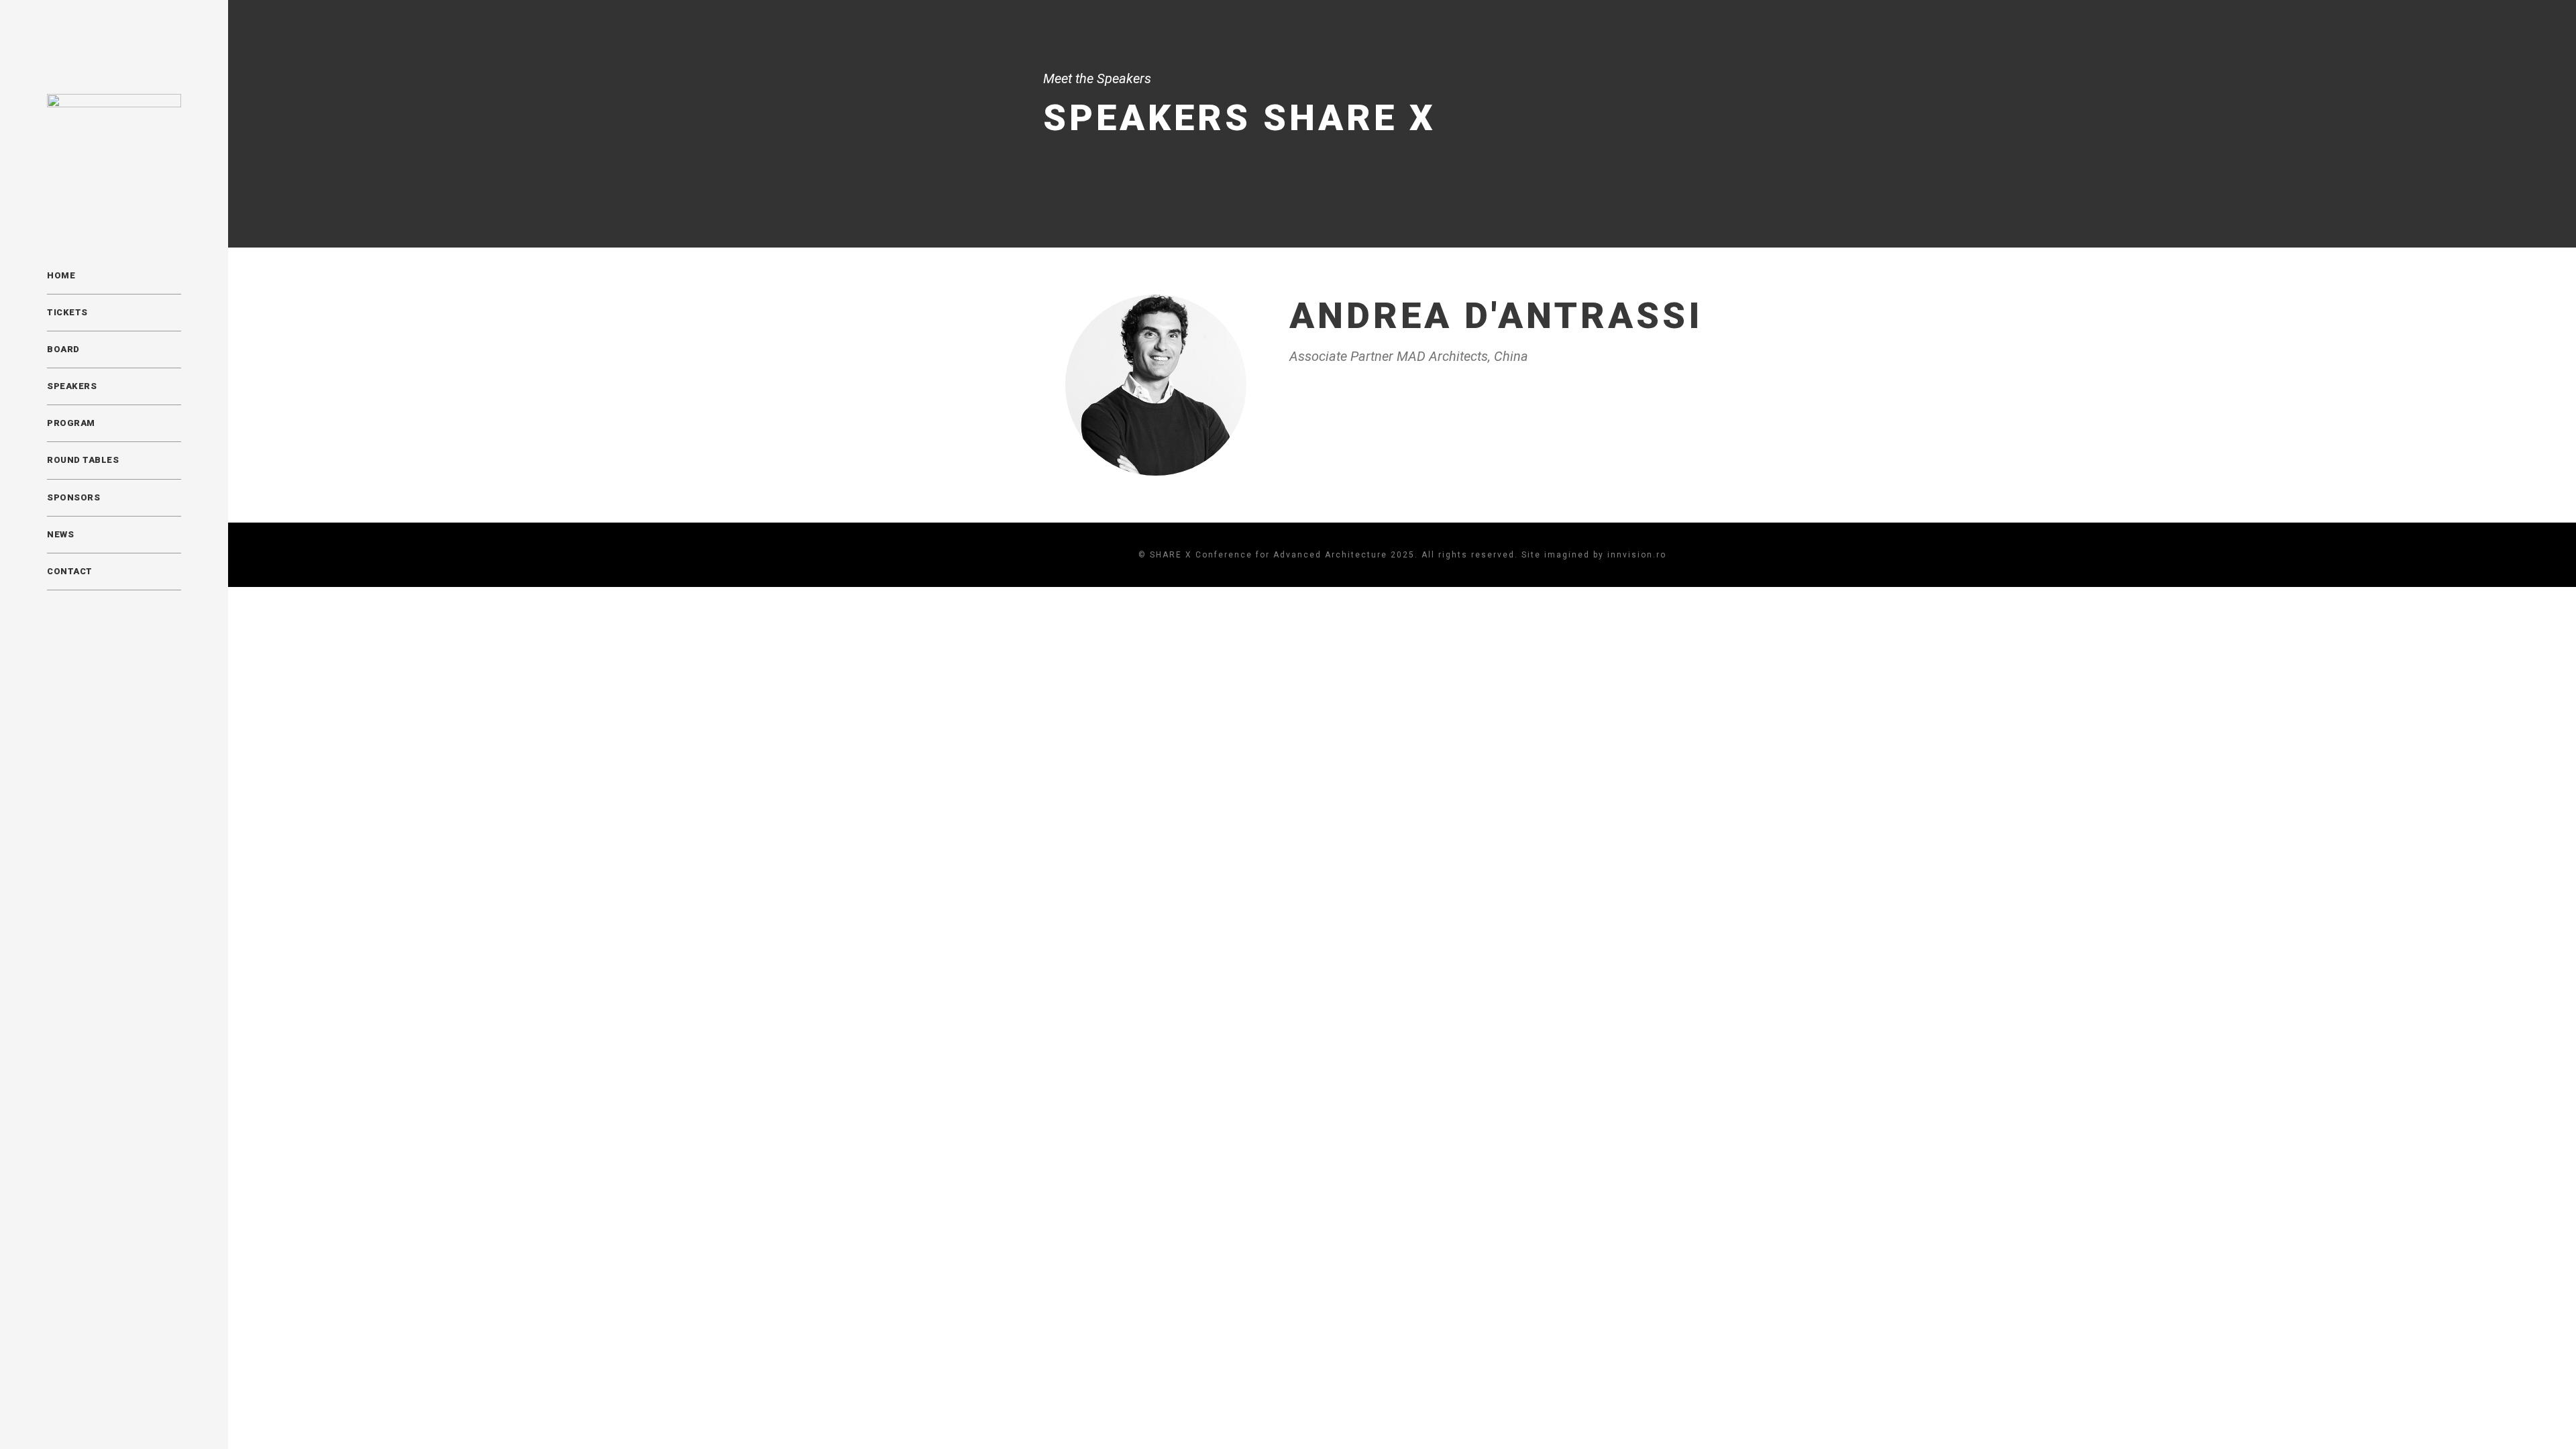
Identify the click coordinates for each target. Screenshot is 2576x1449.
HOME (61, 275)
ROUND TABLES (83, 460)
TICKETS (67, 312)
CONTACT (70, 571)
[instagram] (125, 1413)
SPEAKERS (72, 386)
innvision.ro (1637, 555)
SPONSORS (73, 497)
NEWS (60, 534)
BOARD (63, 349)
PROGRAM (71, 423)
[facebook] (51, 1413)
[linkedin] (76, 1413)
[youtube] (101, 1413)
